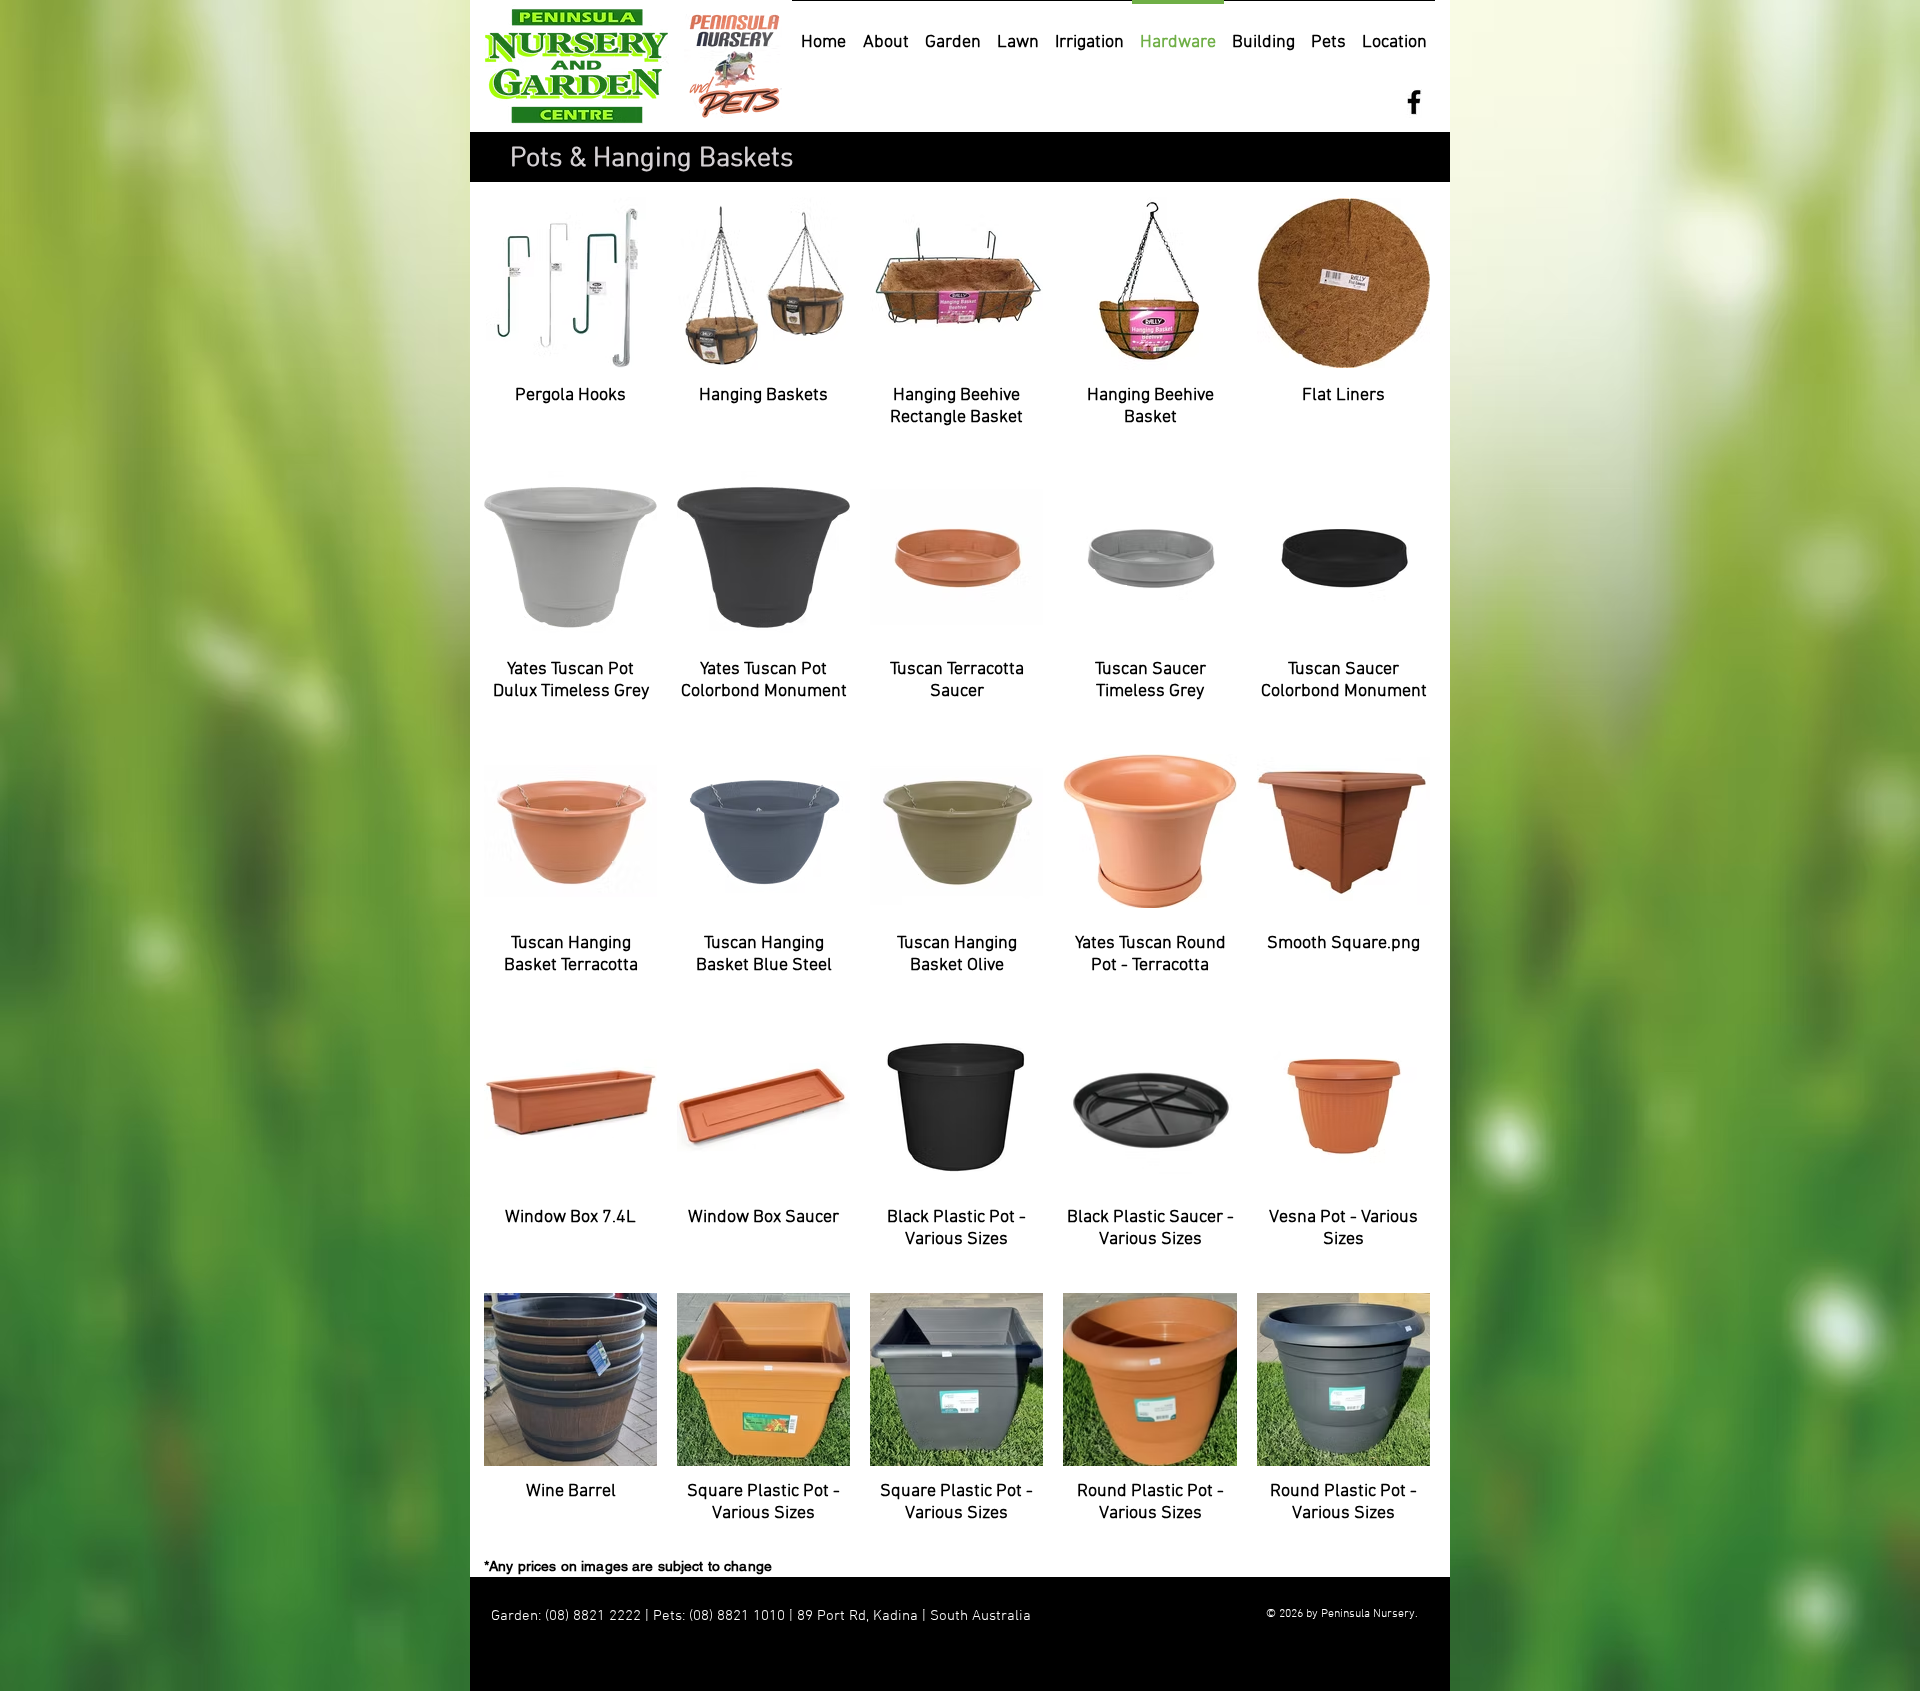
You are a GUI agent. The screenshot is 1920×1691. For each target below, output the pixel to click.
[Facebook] (1414, 102)
